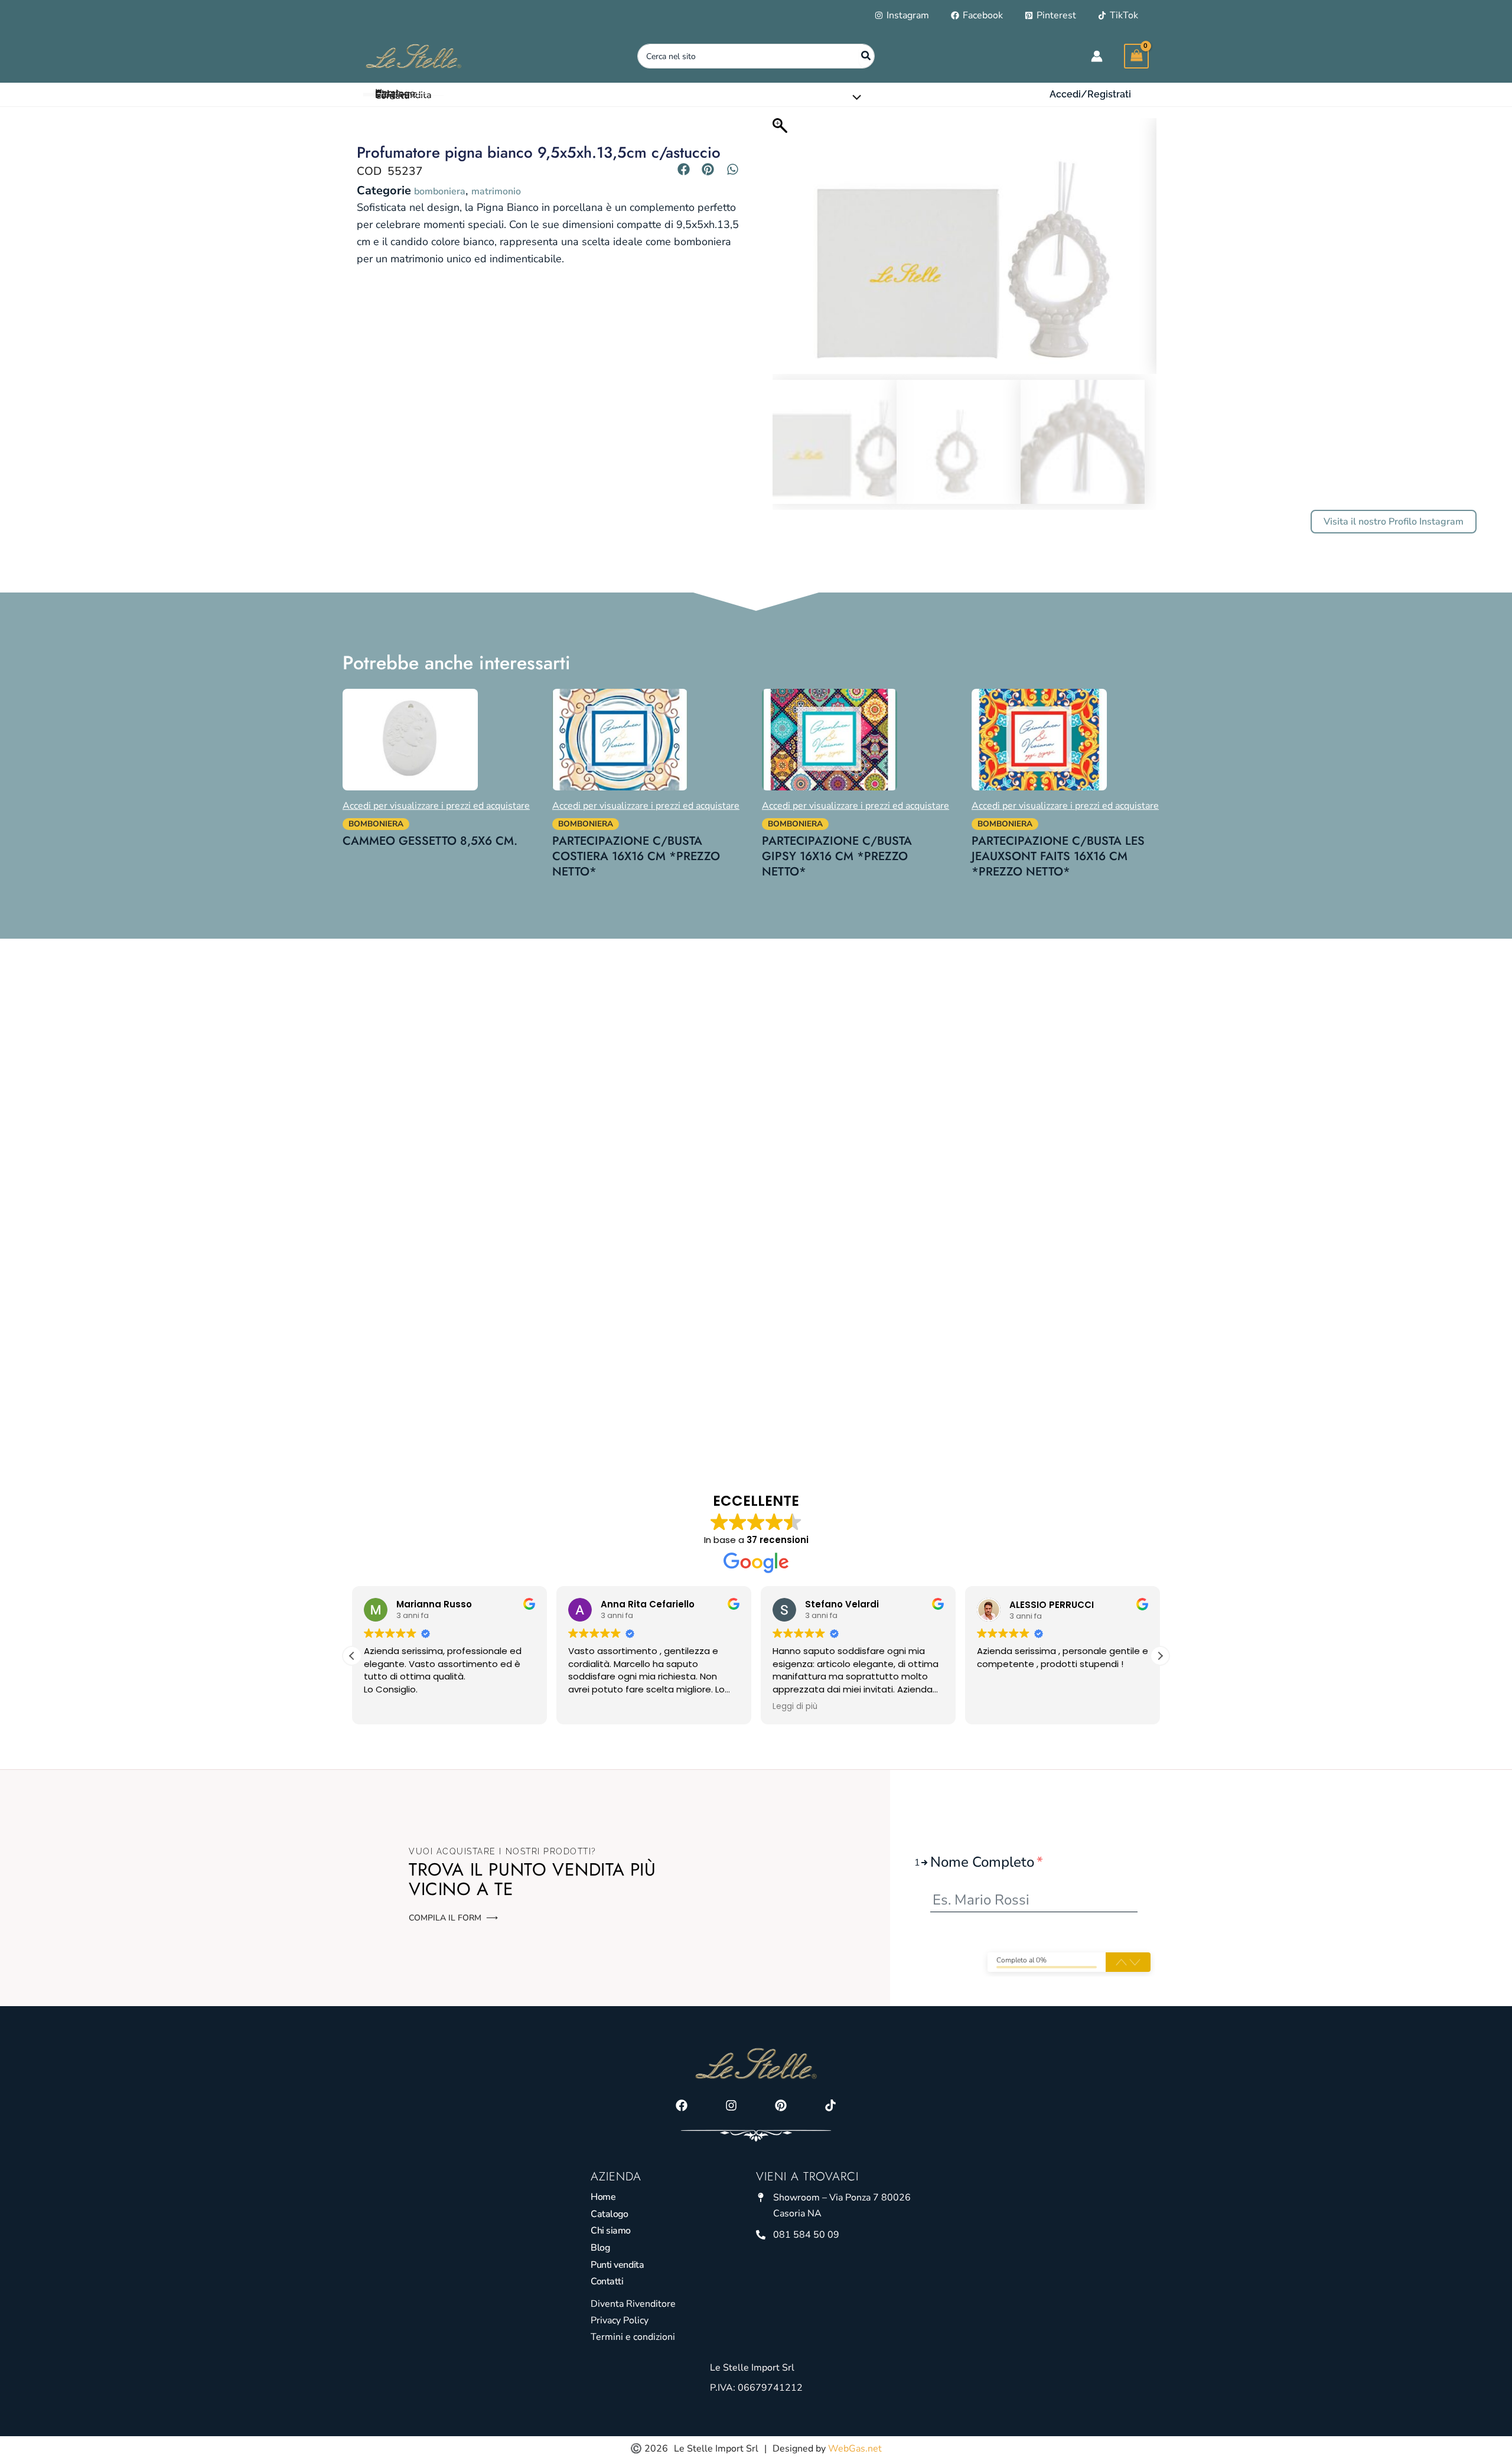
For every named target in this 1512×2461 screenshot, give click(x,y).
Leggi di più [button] (795, 1707)
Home (603, 2197)
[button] (1090, 95)
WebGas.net (855, 2449)
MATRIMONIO (496, 191)
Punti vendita (617, 2265)
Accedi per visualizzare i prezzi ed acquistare (436, 806)
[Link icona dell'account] (1097, 56)
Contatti (607, 2281)
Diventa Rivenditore (633, 2304)
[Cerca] (866, 56)
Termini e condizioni (633, 2337)
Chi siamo (611, 2231)
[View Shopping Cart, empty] (1136, 56)
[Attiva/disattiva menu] (854, 97)
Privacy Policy (620, 2320)
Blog (600, 2248)
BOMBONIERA (440, 191)
